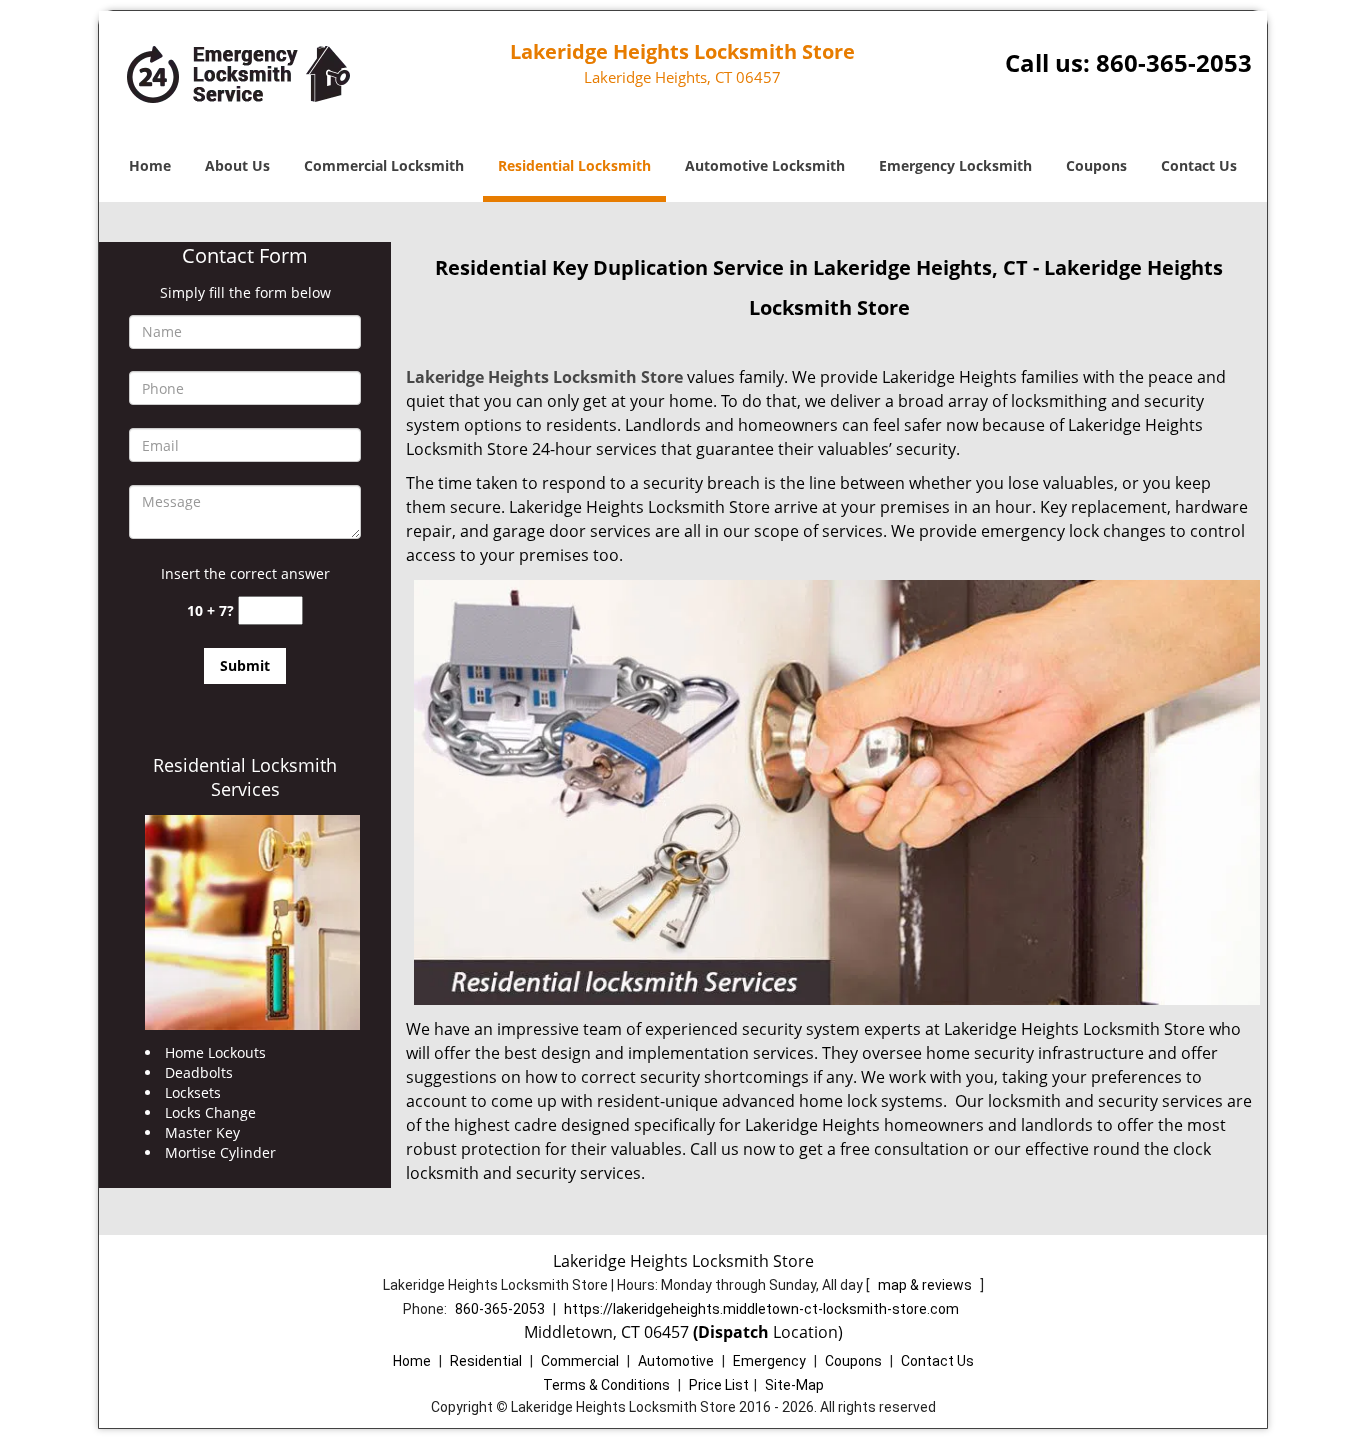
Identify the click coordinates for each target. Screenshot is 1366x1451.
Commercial (580, 1361)
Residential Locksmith (574, 165)
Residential (486, 1361)
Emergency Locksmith (955, 165)
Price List (719, 1385)
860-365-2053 (1174, 62)
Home (150, 165)
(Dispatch (733, 1332)
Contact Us (1199, 165)
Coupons (1096, 165)
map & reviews (926, 1285)
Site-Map (794, 1385)
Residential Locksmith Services (245, 777)
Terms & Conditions (606, 1385)
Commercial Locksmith (384, 165)
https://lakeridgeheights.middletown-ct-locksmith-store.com (761, 1309)
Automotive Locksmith (765, 165)
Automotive (676, 1361)
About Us (237, 165)
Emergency (769, 1361)
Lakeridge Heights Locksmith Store (544, 377)
